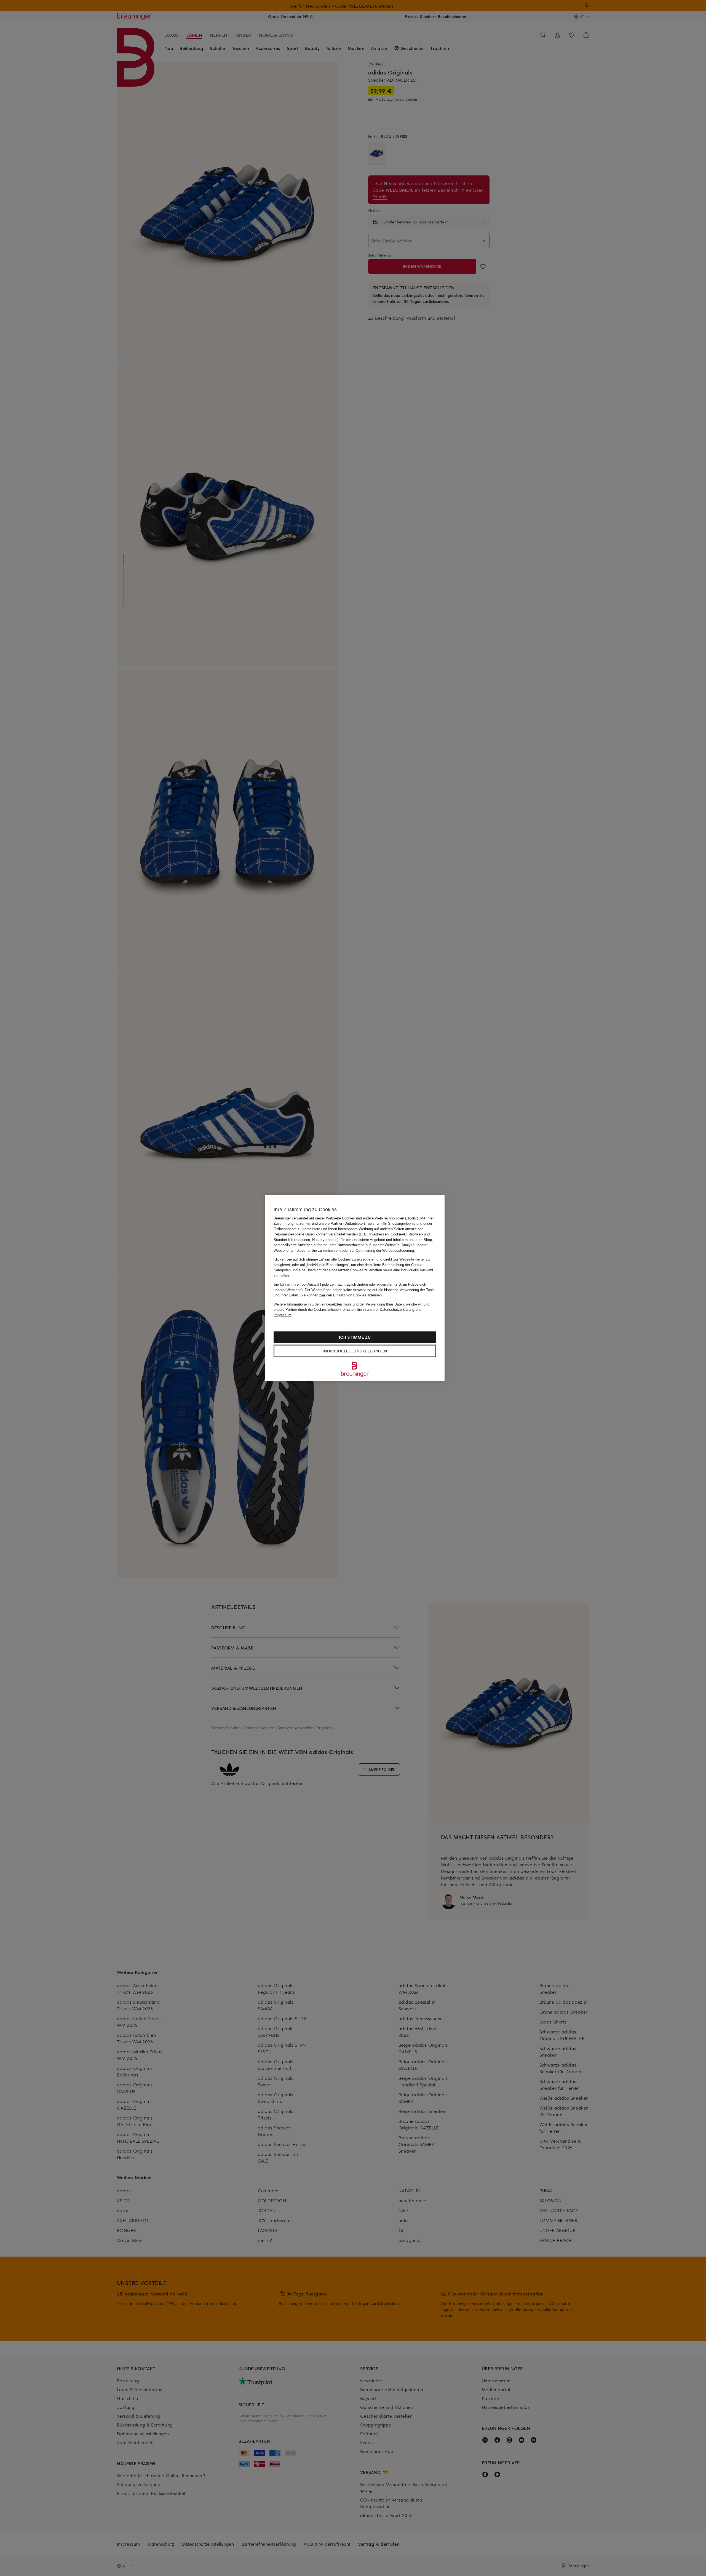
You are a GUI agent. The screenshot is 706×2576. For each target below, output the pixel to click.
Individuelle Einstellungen (355, 1351)
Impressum (283, 1315)
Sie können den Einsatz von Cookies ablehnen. (342, 1295)
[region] (355, 1288)
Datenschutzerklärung (397, 1310)
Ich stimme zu (355, 1337)
